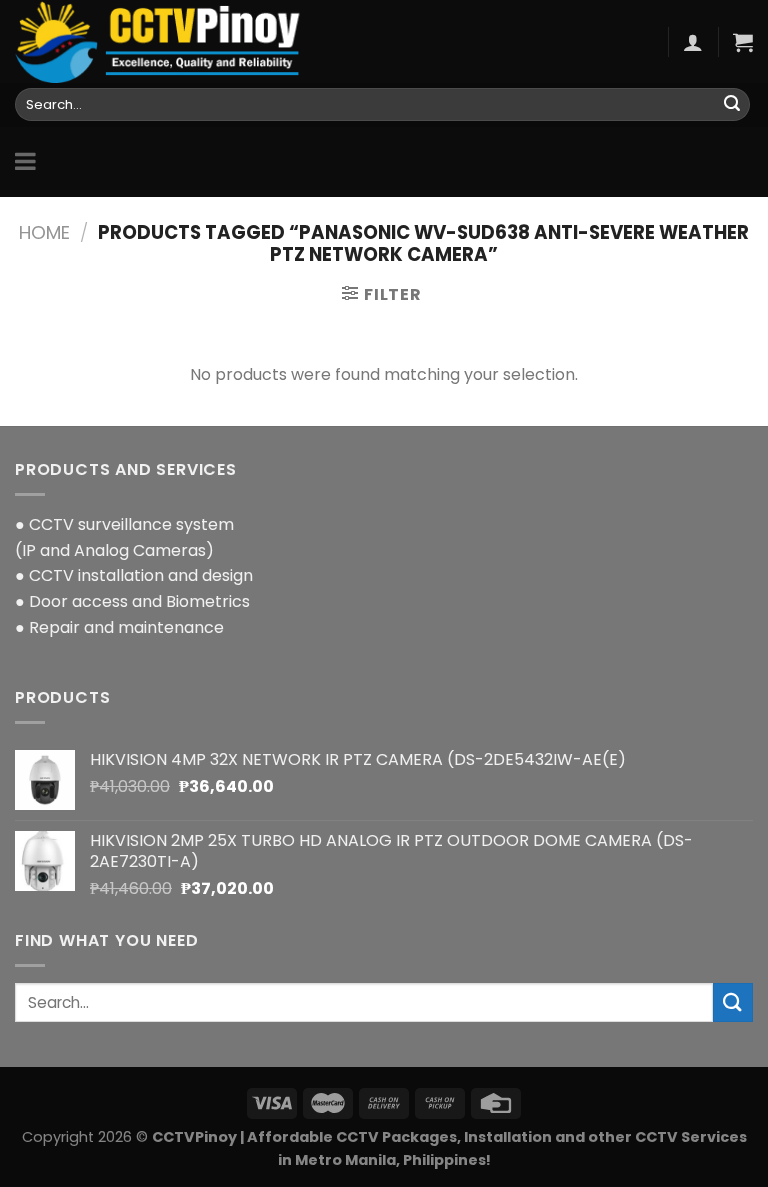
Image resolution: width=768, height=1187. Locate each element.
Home (44, 232)
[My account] (693, 42)
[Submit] (732, 105)
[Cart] (743, 42)
